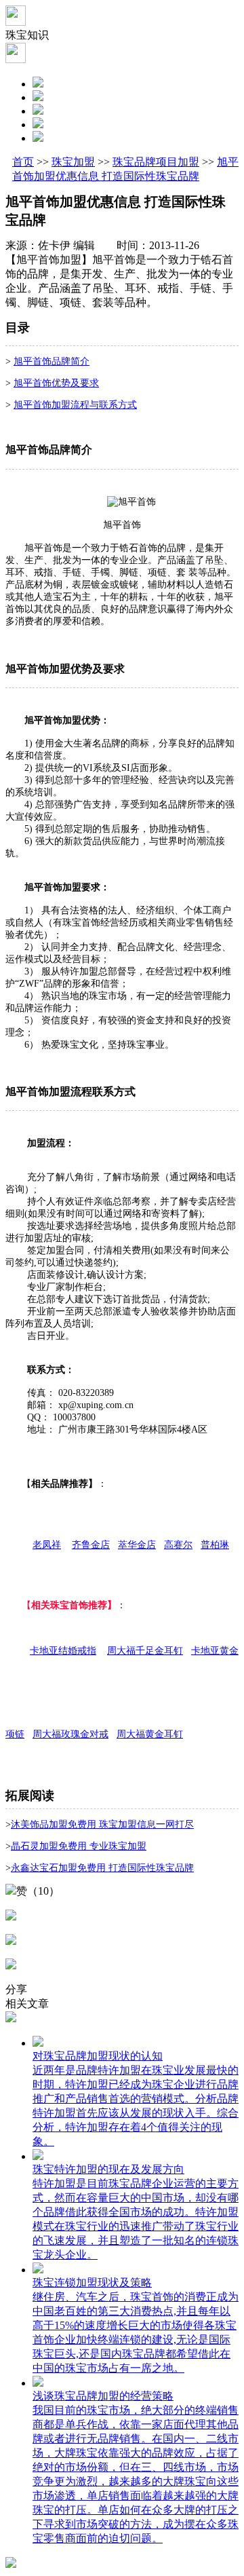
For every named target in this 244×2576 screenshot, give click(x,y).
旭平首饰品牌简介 (52, 361)
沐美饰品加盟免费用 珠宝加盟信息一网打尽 (102, 1824)
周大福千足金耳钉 (145, 1651)
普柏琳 (215, 1545)
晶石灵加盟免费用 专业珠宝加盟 (79, 1846)
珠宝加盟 (73, 162)
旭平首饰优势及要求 (56, 383)
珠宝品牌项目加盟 (156, 162)
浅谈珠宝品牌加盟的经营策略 (103, 2396)
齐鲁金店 (91, 1545)
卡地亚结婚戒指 (63, 1651)
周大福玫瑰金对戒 (70, 1734)
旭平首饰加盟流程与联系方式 (75, 405)
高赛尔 (178, 1545)
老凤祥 (47, 1545)
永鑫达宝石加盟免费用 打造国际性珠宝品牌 (102, 1868)
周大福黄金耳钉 (150, 1734)
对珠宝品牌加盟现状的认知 (98, 2056)
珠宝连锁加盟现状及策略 (92, 2283)
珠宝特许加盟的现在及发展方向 (108, 2169)
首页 (23, 162)
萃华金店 (137, 1545)
